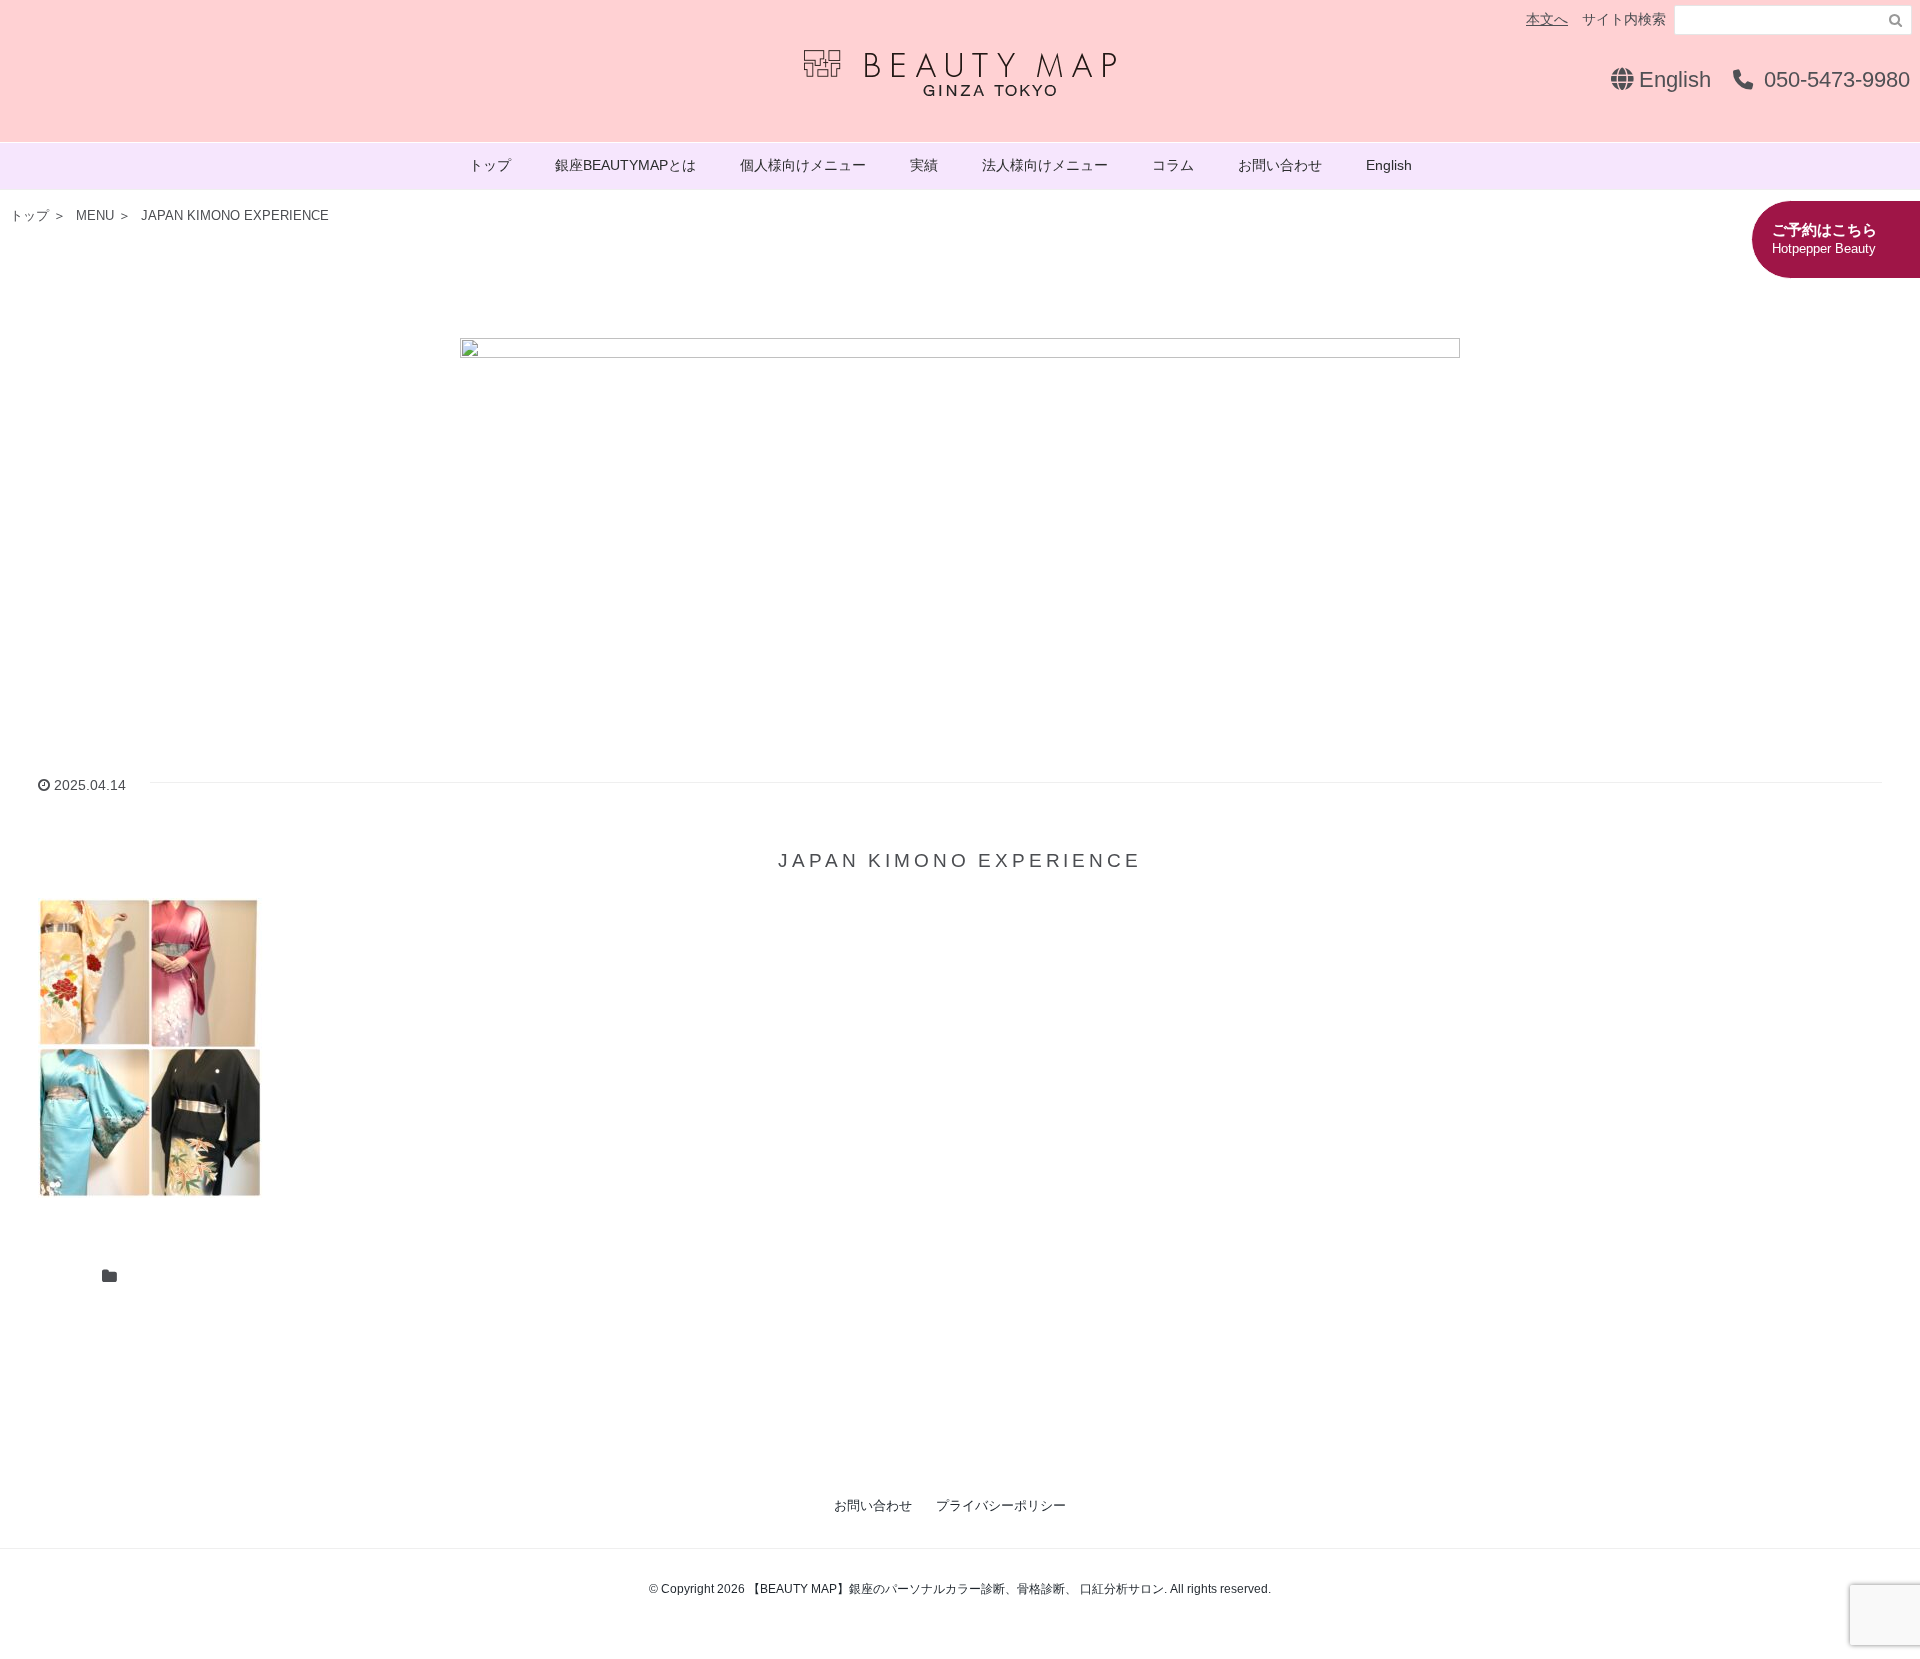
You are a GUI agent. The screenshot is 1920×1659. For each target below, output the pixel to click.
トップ (490, 165)
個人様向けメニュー (803, 165)
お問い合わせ (1280, 165)
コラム (1173, 165)
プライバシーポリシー (1001, 1505)
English (1672, 79)
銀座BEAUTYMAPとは (625, 165)
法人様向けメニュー (1045, 165)
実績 (924, 165)
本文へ (1547, 19)
